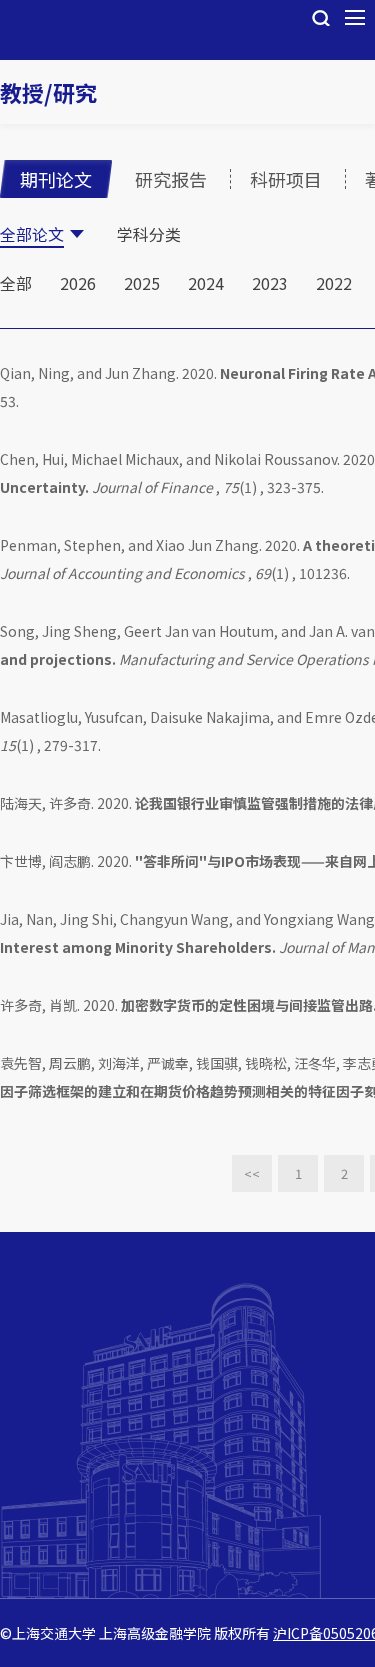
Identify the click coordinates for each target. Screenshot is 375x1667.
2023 (270, 283)
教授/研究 (48, 92)
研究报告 (171, 179)
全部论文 (32, 234)
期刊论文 (56, 179)
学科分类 (149, 234)
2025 (142, 283)
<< (252, 1173)
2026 (78, 283)
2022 (334, 283)
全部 (16, 283)
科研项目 (286, 179)
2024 (206, 283)
